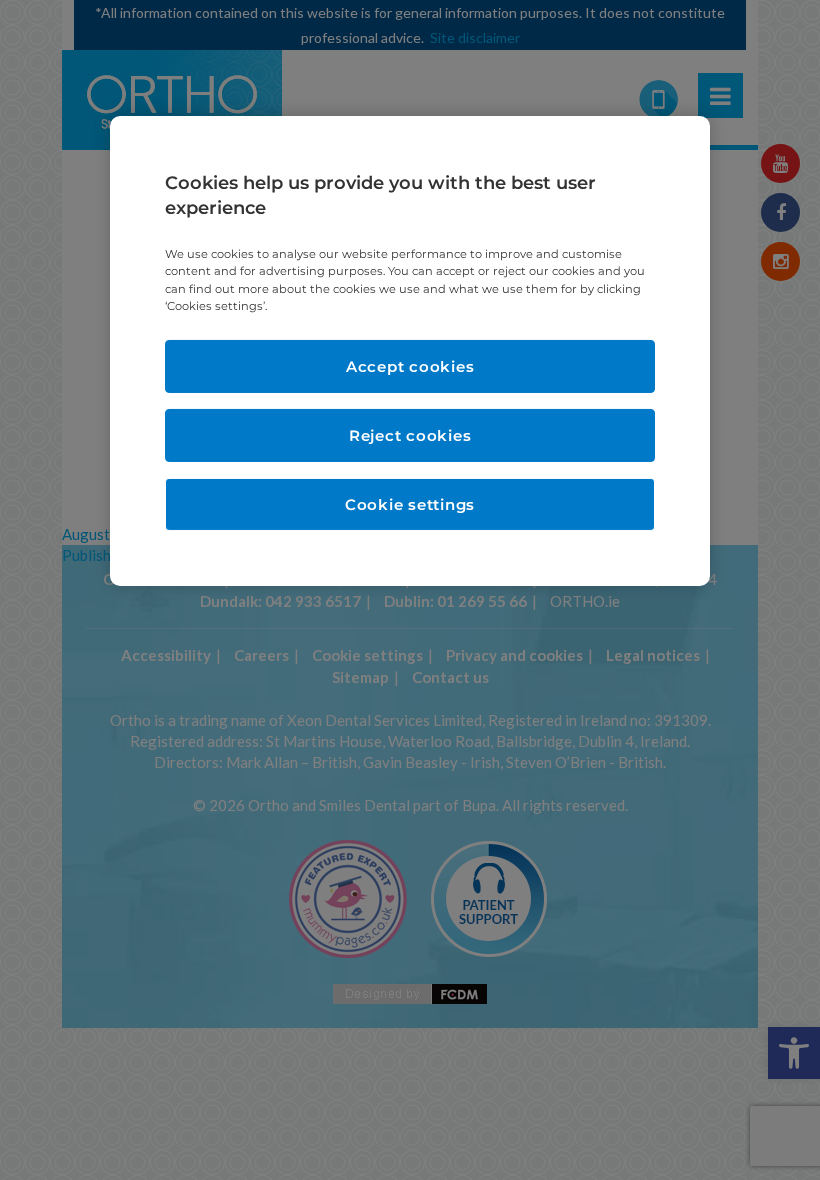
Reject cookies (410, 435)
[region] (410, 351)
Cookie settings (410, 504)
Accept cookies (410, 366)
